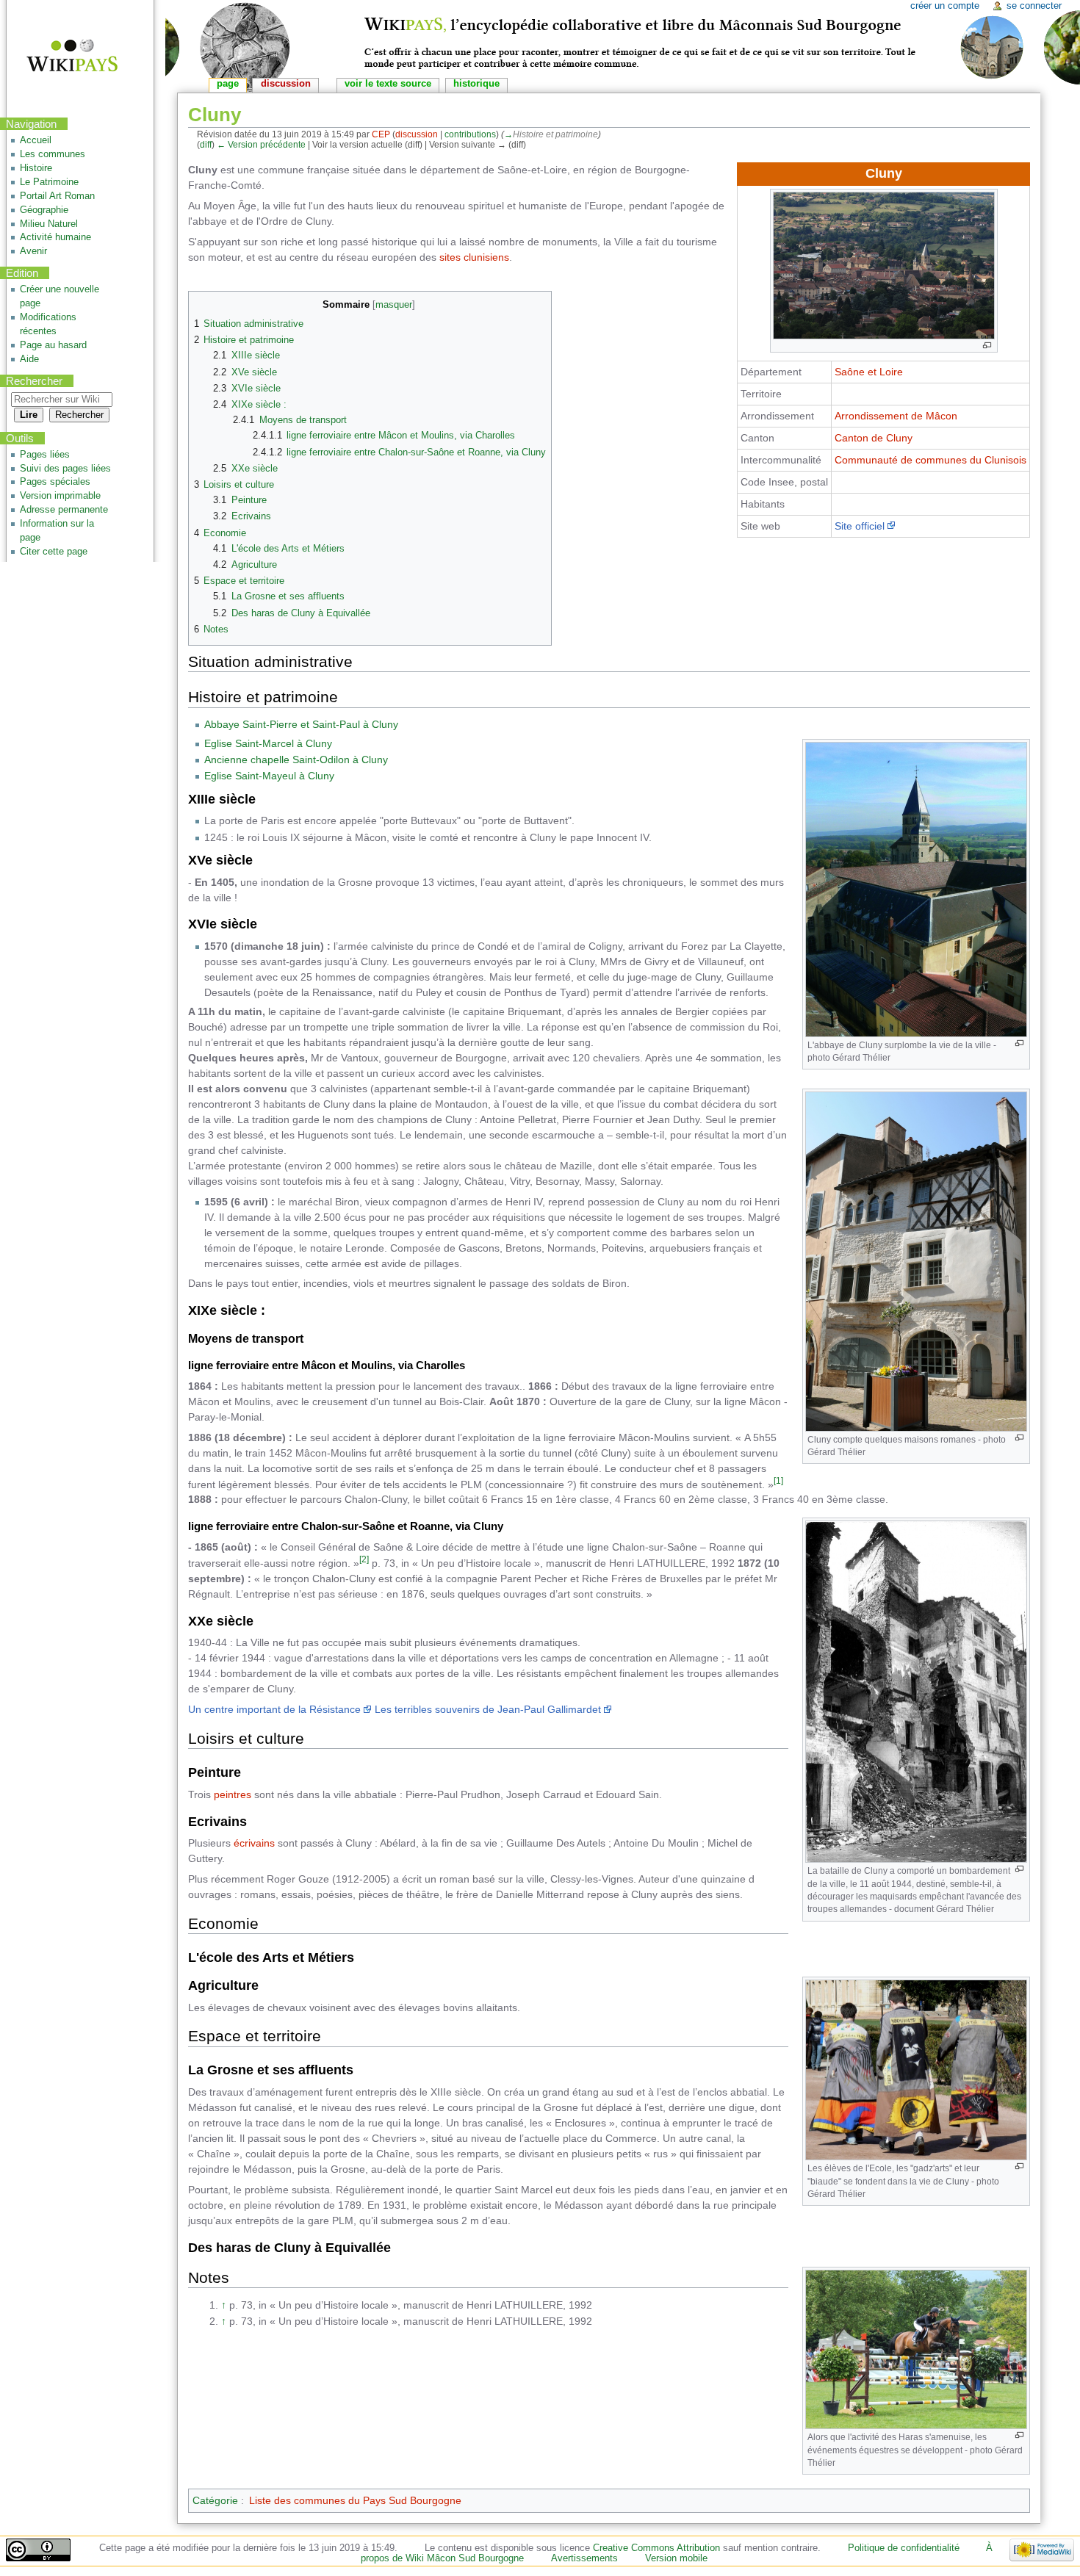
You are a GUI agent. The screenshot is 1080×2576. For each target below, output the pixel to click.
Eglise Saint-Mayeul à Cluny (269, 776)
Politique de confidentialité (904, 2548)
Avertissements (584, 2558)
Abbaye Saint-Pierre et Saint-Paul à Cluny (301, 724)
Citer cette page (54, 552)
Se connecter (1034, 6)
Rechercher (34, 381)
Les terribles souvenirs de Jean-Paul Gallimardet (488, 1709)
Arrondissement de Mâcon (896, 416)
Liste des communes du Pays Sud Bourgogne (355, 2500)
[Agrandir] (987, 346)
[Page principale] (63, 57)
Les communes (53, 154)
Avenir (33, 251)
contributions (470, 134)
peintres (233, 1794)
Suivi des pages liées (65, 469)
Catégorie (215, 2500)
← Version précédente (261, 144)
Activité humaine (55, 237)
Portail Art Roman (57, 196)
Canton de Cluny (874, 438)
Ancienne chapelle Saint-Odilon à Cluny (296, 760)
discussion (417, 134)
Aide (29, 359)
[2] (364, 1559)
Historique (476, 84)
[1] (778, 1480)
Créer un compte (945, 6)
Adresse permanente (64, 510)
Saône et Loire (869, 372)
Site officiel (860, 526)
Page (228, 84)
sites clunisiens (474, 257)
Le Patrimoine (49, 182)
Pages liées (45, 455)
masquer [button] (394, 305)
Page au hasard (53, 345)
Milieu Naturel (49, 224)
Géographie (44, 210)
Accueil (36, 140)
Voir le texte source (388, 84)
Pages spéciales (55, 482)
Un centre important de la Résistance (274, 1709)
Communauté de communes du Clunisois (930, 460)
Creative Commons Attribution (656, 2548)
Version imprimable (60, 496)
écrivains (254, 1843)
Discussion (286, 84)
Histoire (36, 168)
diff (206, 144)
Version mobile (676, 2558)
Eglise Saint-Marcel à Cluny (268, 743)
